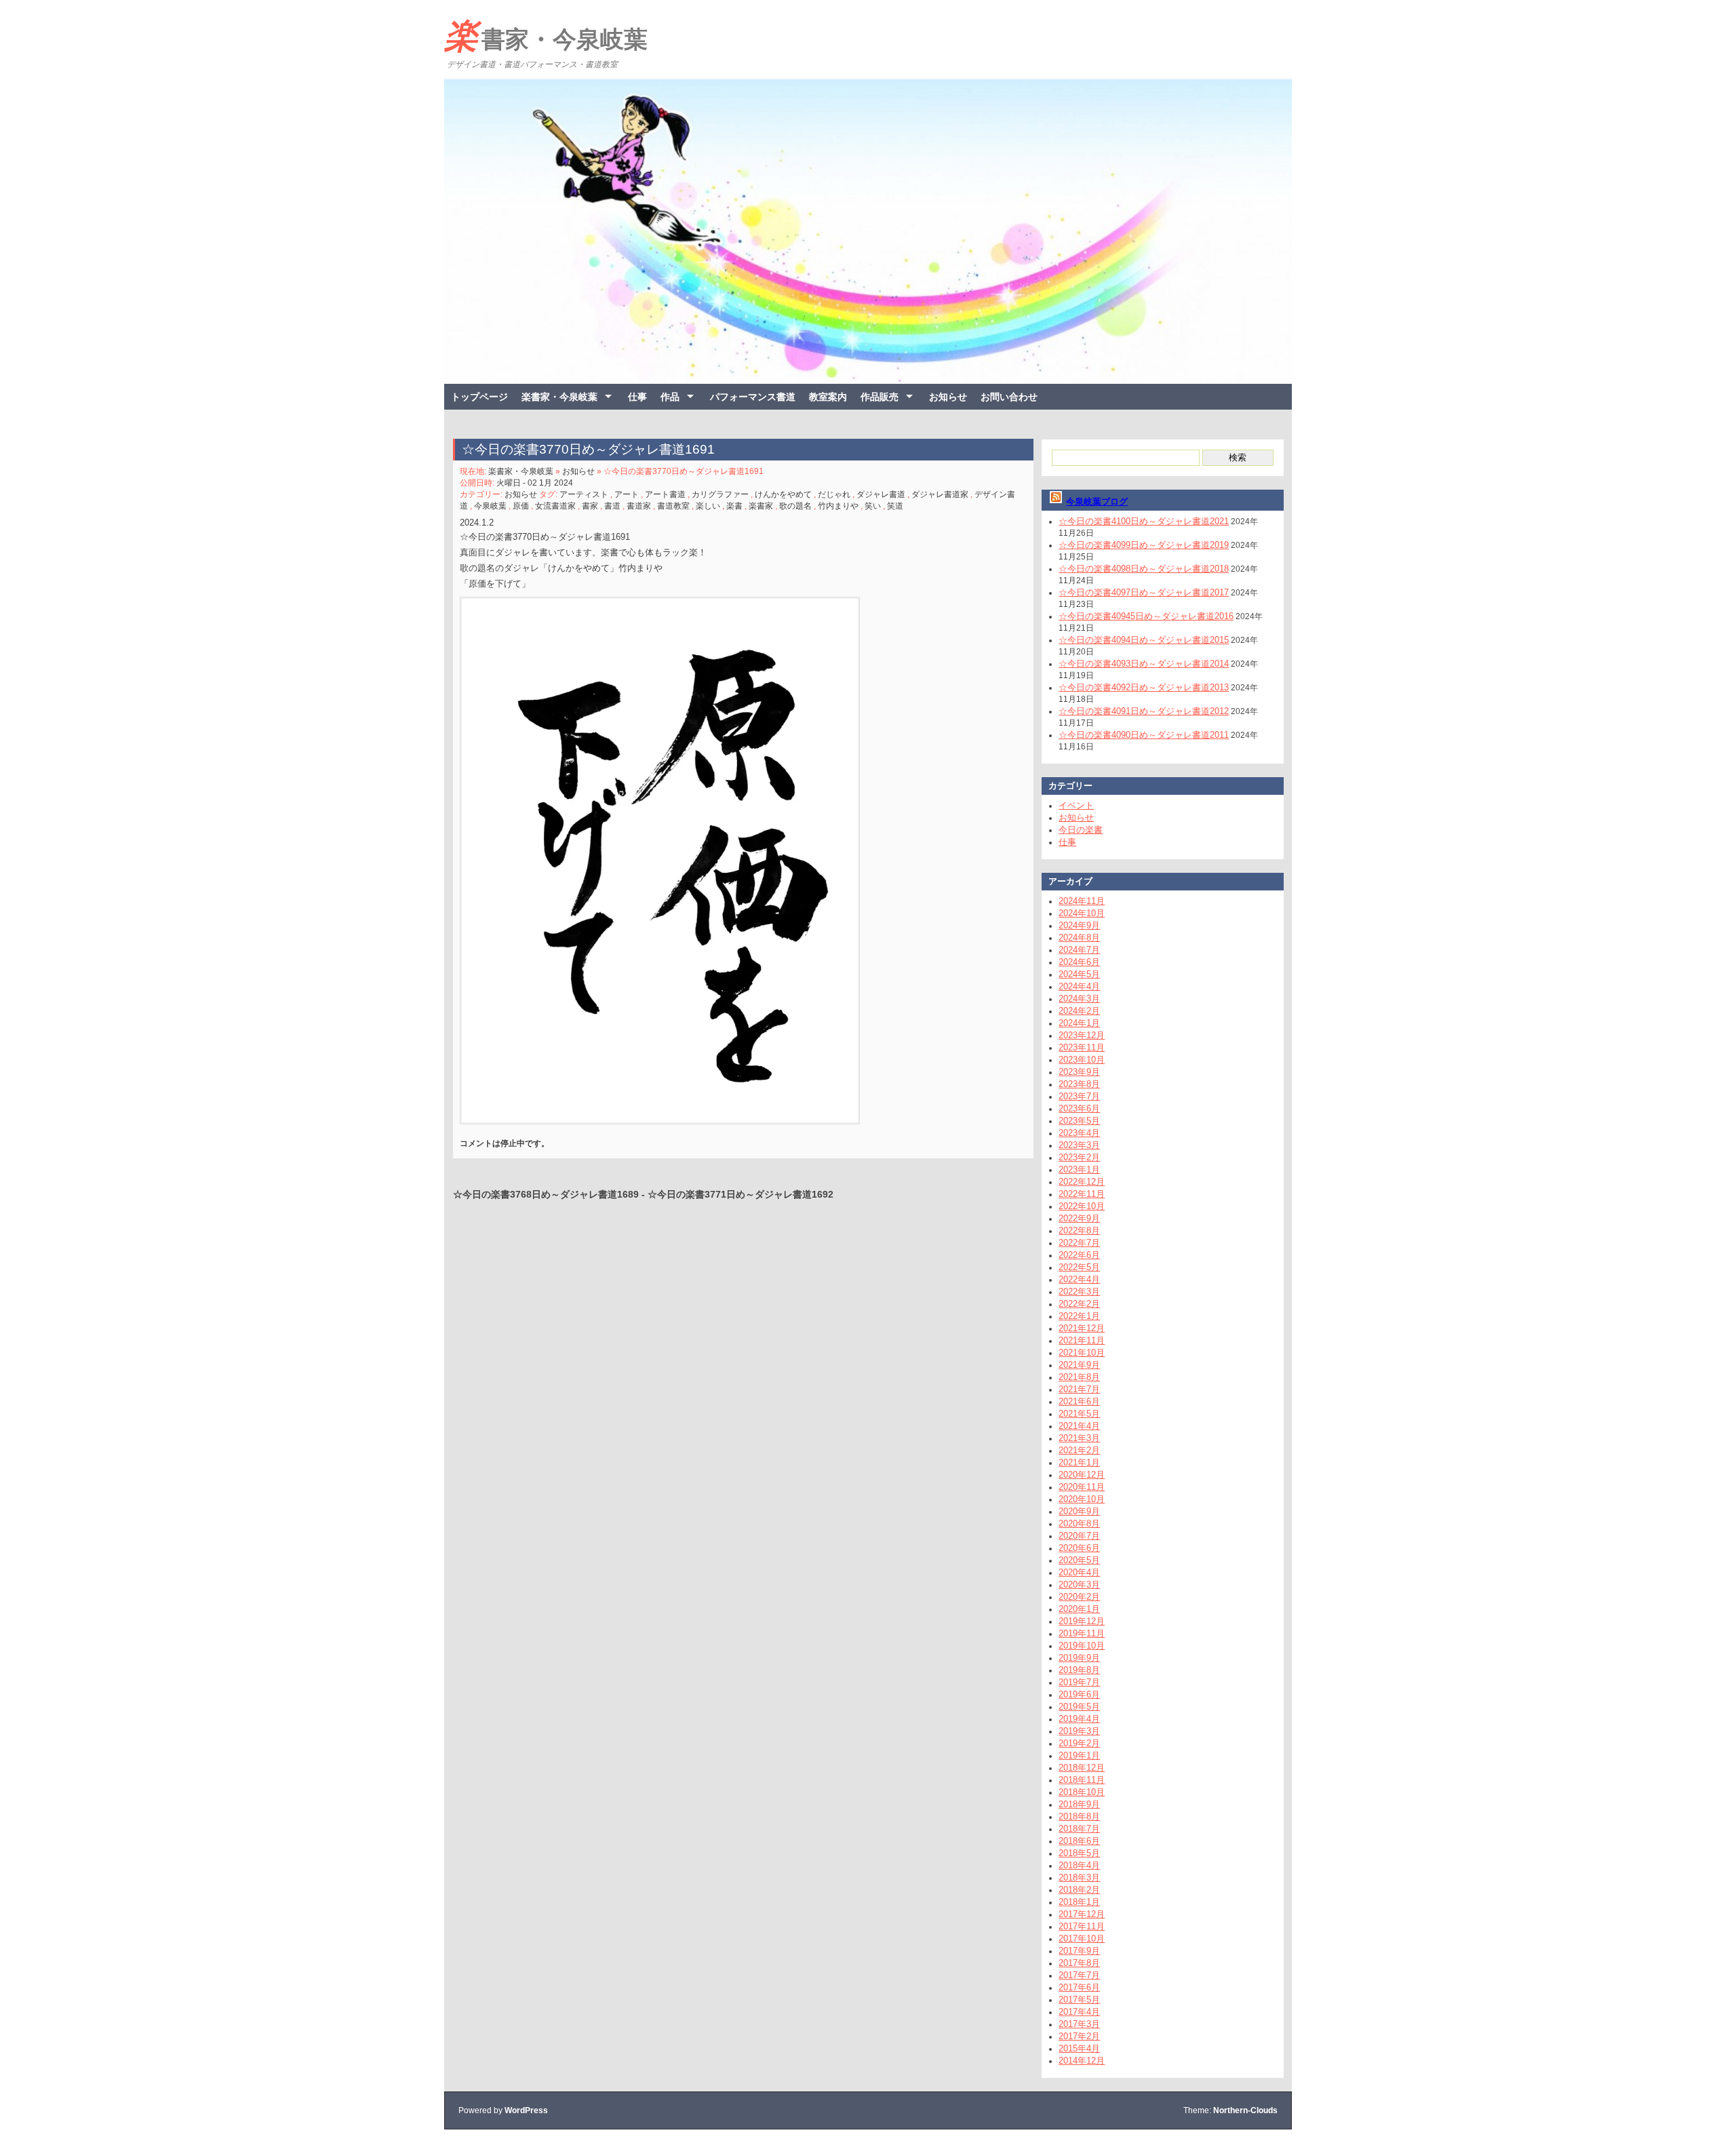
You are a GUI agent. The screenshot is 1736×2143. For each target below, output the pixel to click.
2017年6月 (1079, 1987)
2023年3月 (1079, 1145)
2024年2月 (1079, 1011)
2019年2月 (1079, 1743)
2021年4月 (1079, 1426)
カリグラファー (720, 494)
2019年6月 (1079, 1694)
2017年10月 (1082, 1939)
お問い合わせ (1009, 397)
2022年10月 (1082, 1206)
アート (627, 494)
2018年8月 (1079, 1816)
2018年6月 (1079, 1841)
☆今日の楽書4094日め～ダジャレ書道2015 (1144, 640)
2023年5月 (1079, 1121)
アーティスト (584, 494)
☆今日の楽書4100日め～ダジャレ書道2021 (1144, 521)
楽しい (708, 506)
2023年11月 (1082, 1047)
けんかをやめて (783, 494)
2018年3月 (1079, 1877)
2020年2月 (1079, 1597)
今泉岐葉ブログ (1097, 502)
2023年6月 (1079, 1108)
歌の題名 (795, 506)
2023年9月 (1079, 1072)
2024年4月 (1079, 986)
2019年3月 (1079, 1731)
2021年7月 (1079, 1389)
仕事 (637, 397)
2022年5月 (1079, 1267)
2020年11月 (1082, 1487)
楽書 (734, 506)
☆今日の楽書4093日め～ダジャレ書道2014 (1144, 664)
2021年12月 (1082, 1328)
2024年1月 (1079, 1023)
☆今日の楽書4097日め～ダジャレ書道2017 (1144, 592)
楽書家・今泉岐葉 (546, 36)
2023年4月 (1079, 1133)
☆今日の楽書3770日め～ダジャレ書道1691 (588, 449)
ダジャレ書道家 (940, 494)
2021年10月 (1082, 1353)
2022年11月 (1082, 1194)
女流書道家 (555, 506)
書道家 (639, 506)
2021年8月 (1079, 1377)
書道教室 (673, 506)
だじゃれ (834, 494)
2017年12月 (1082, 1914)
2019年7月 (1079, 1682)
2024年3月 (1079, 999)
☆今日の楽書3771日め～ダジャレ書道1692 (741, 1194)
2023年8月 (1079, 1084)
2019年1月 (1079, 1755)
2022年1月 (1079, 1316)
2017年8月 (1079, 1963)
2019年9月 (1079, 1658)
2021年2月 (1079, 1450)
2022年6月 (1079, 1255)
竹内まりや (838, 506)
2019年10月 (1082, 1646)
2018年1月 (1079, 1902)
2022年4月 (1079, 1279)
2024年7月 (1079, 950)
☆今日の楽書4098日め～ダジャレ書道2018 (1144, 569)
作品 (670, 397)
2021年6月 (1079, 1401)
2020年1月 (1079, 1609)
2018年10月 (1082, 1792)
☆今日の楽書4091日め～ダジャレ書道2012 (1144, 711)
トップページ (479, 397)
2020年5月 (1079, 1560)
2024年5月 (1079, 974)
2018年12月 (1082, 1768)
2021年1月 (1079, 1462)
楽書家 (761, 506)
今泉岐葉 (490, 506)
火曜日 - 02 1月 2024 (535, 483)
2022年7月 (1079, 1243)
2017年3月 (1079, 2024)
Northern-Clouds (1245, 2110)
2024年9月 (1079, 925)
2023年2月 (1079, 1157)
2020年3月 (1079, 1585)
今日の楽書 (1081, 830)
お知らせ (948, 397)
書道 (612, 506)
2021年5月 (1079, 1414)
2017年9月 (1079, 1951)
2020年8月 (1079, 1523)
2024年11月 (1082, 901)
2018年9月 (1079, 1804)
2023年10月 (1082, 1060)
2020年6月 (1079, 1548)
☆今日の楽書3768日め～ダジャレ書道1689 (546, 1194)
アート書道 (665, 494)
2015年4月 (1079, 2048)
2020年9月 (1079, 1511)
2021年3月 (1079, 1438)
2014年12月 (1082, 2061)
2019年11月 (1082, 1633)
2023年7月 (1079, 1096)
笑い (873, 506)
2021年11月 (1082, 1340)
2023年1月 (1079, 1169)
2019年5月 (1079, 1707)
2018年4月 (1079, 1865)
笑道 (895, 506)
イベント (1076, 805)
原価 (521, 506)
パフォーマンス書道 (753, 397)
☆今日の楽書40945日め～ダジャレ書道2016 (1146, 616)
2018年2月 (1079, 1890)
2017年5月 (1079, 2000)
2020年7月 (1079, 1536)
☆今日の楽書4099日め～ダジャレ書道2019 (1144, 545)
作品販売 (880, 397)
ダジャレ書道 (881, 494)
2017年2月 (1079, 2036)
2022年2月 (1079, 1304)
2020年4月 (1079, 1572)
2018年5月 (1079, 1853)
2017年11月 (1082, 1926)
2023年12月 (1082, 1035)
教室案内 (828, 397)
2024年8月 (1079, 938)
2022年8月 (1079, 1231)
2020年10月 (1082, 1499)
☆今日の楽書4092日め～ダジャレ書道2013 (1144, 687)
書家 (590, 506)
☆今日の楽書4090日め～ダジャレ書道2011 (1144, 735)
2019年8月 (1079, 1670)
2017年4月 (1079, 2012)
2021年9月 (1079, 1365)
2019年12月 (1082, 1621)
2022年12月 (1082, 1182)
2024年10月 (1082, 913)
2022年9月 (1079, 1218)
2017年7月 (1079, 1975)
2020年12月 (1082, 1475)
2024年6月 (1079, 962)
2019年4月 (1079, 1719)
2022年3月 (1079, 1292)
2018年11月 (1082, 1780)
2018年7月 (1079, 1829)
